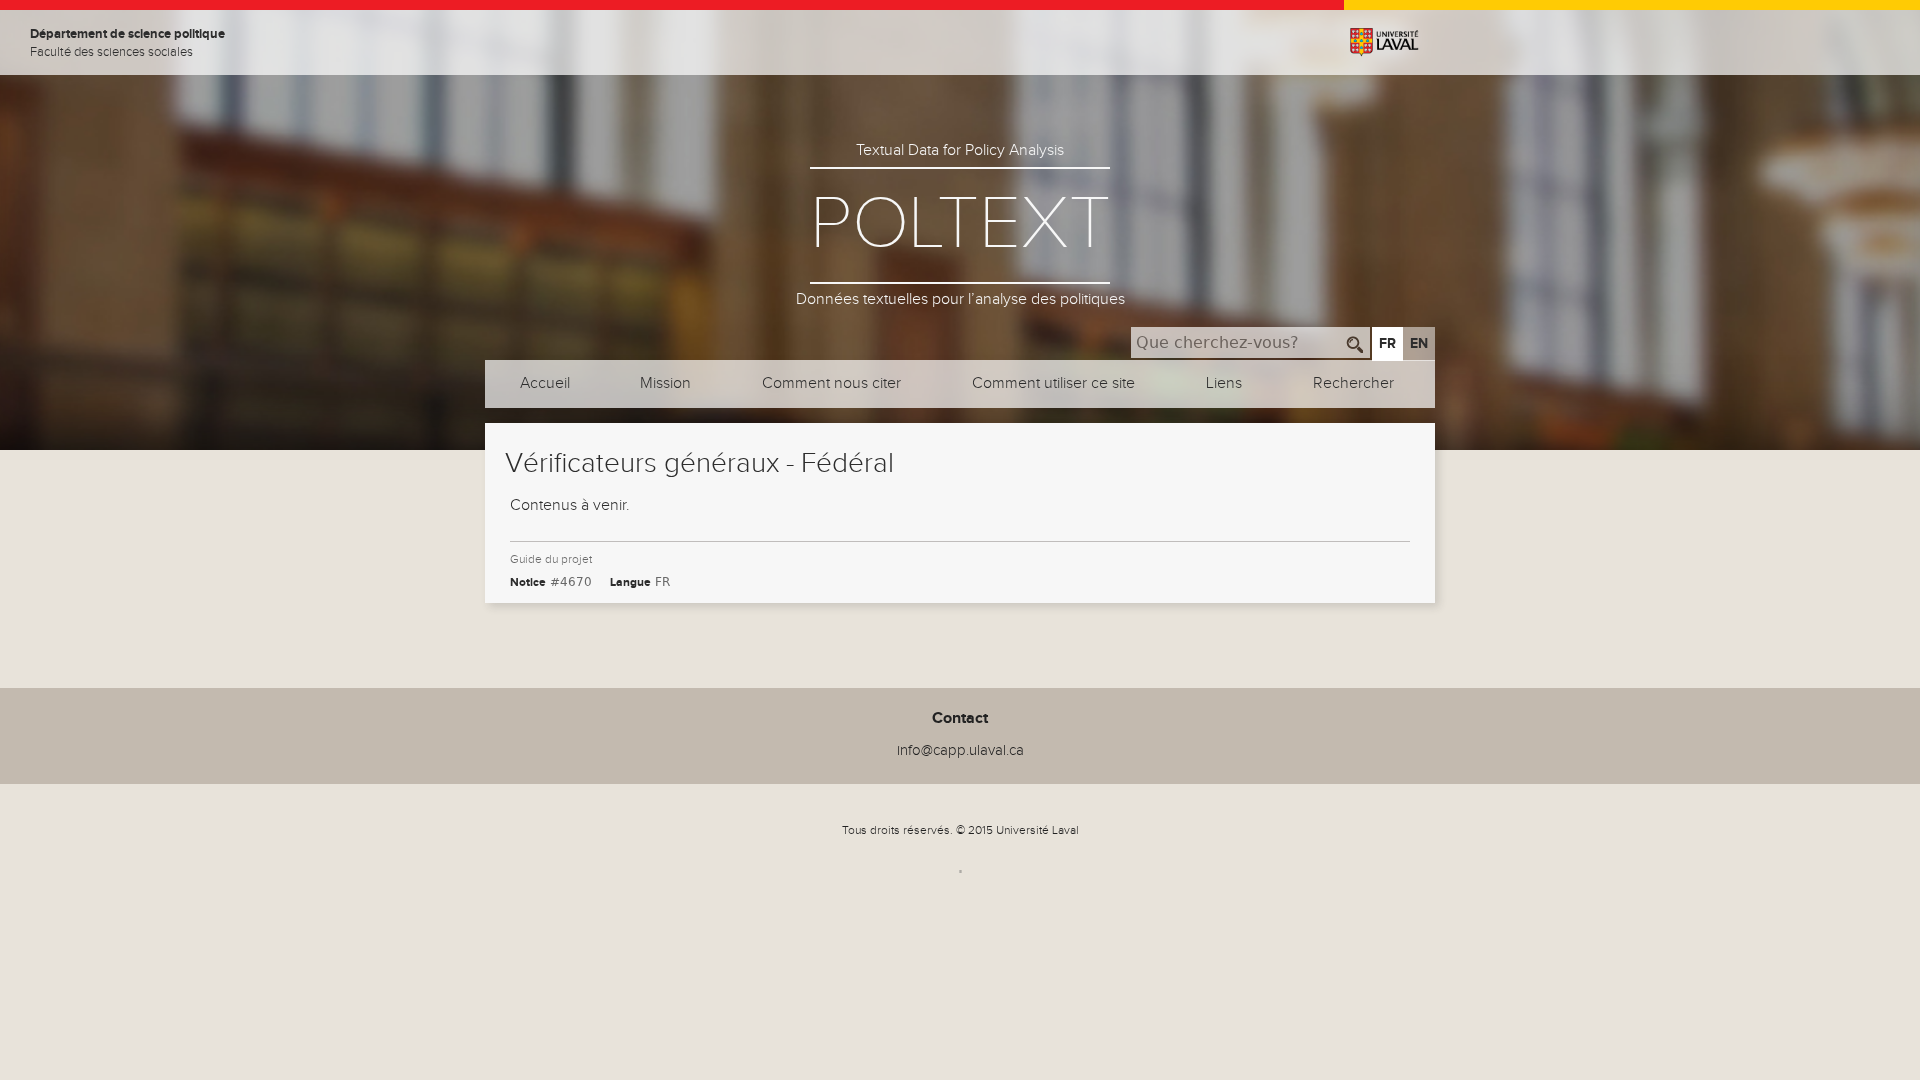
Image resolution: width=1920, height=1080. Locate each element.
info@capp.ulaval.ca (960, 750)
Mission (665, 383)
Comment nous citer (831, 383)
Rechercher (1353, 383)
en (1419, 343)
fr (1387, 343)
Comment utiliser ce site (1053, 383)
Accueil (545, 383)
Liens (1224, 383)
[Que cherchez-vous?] (1355, 342)
